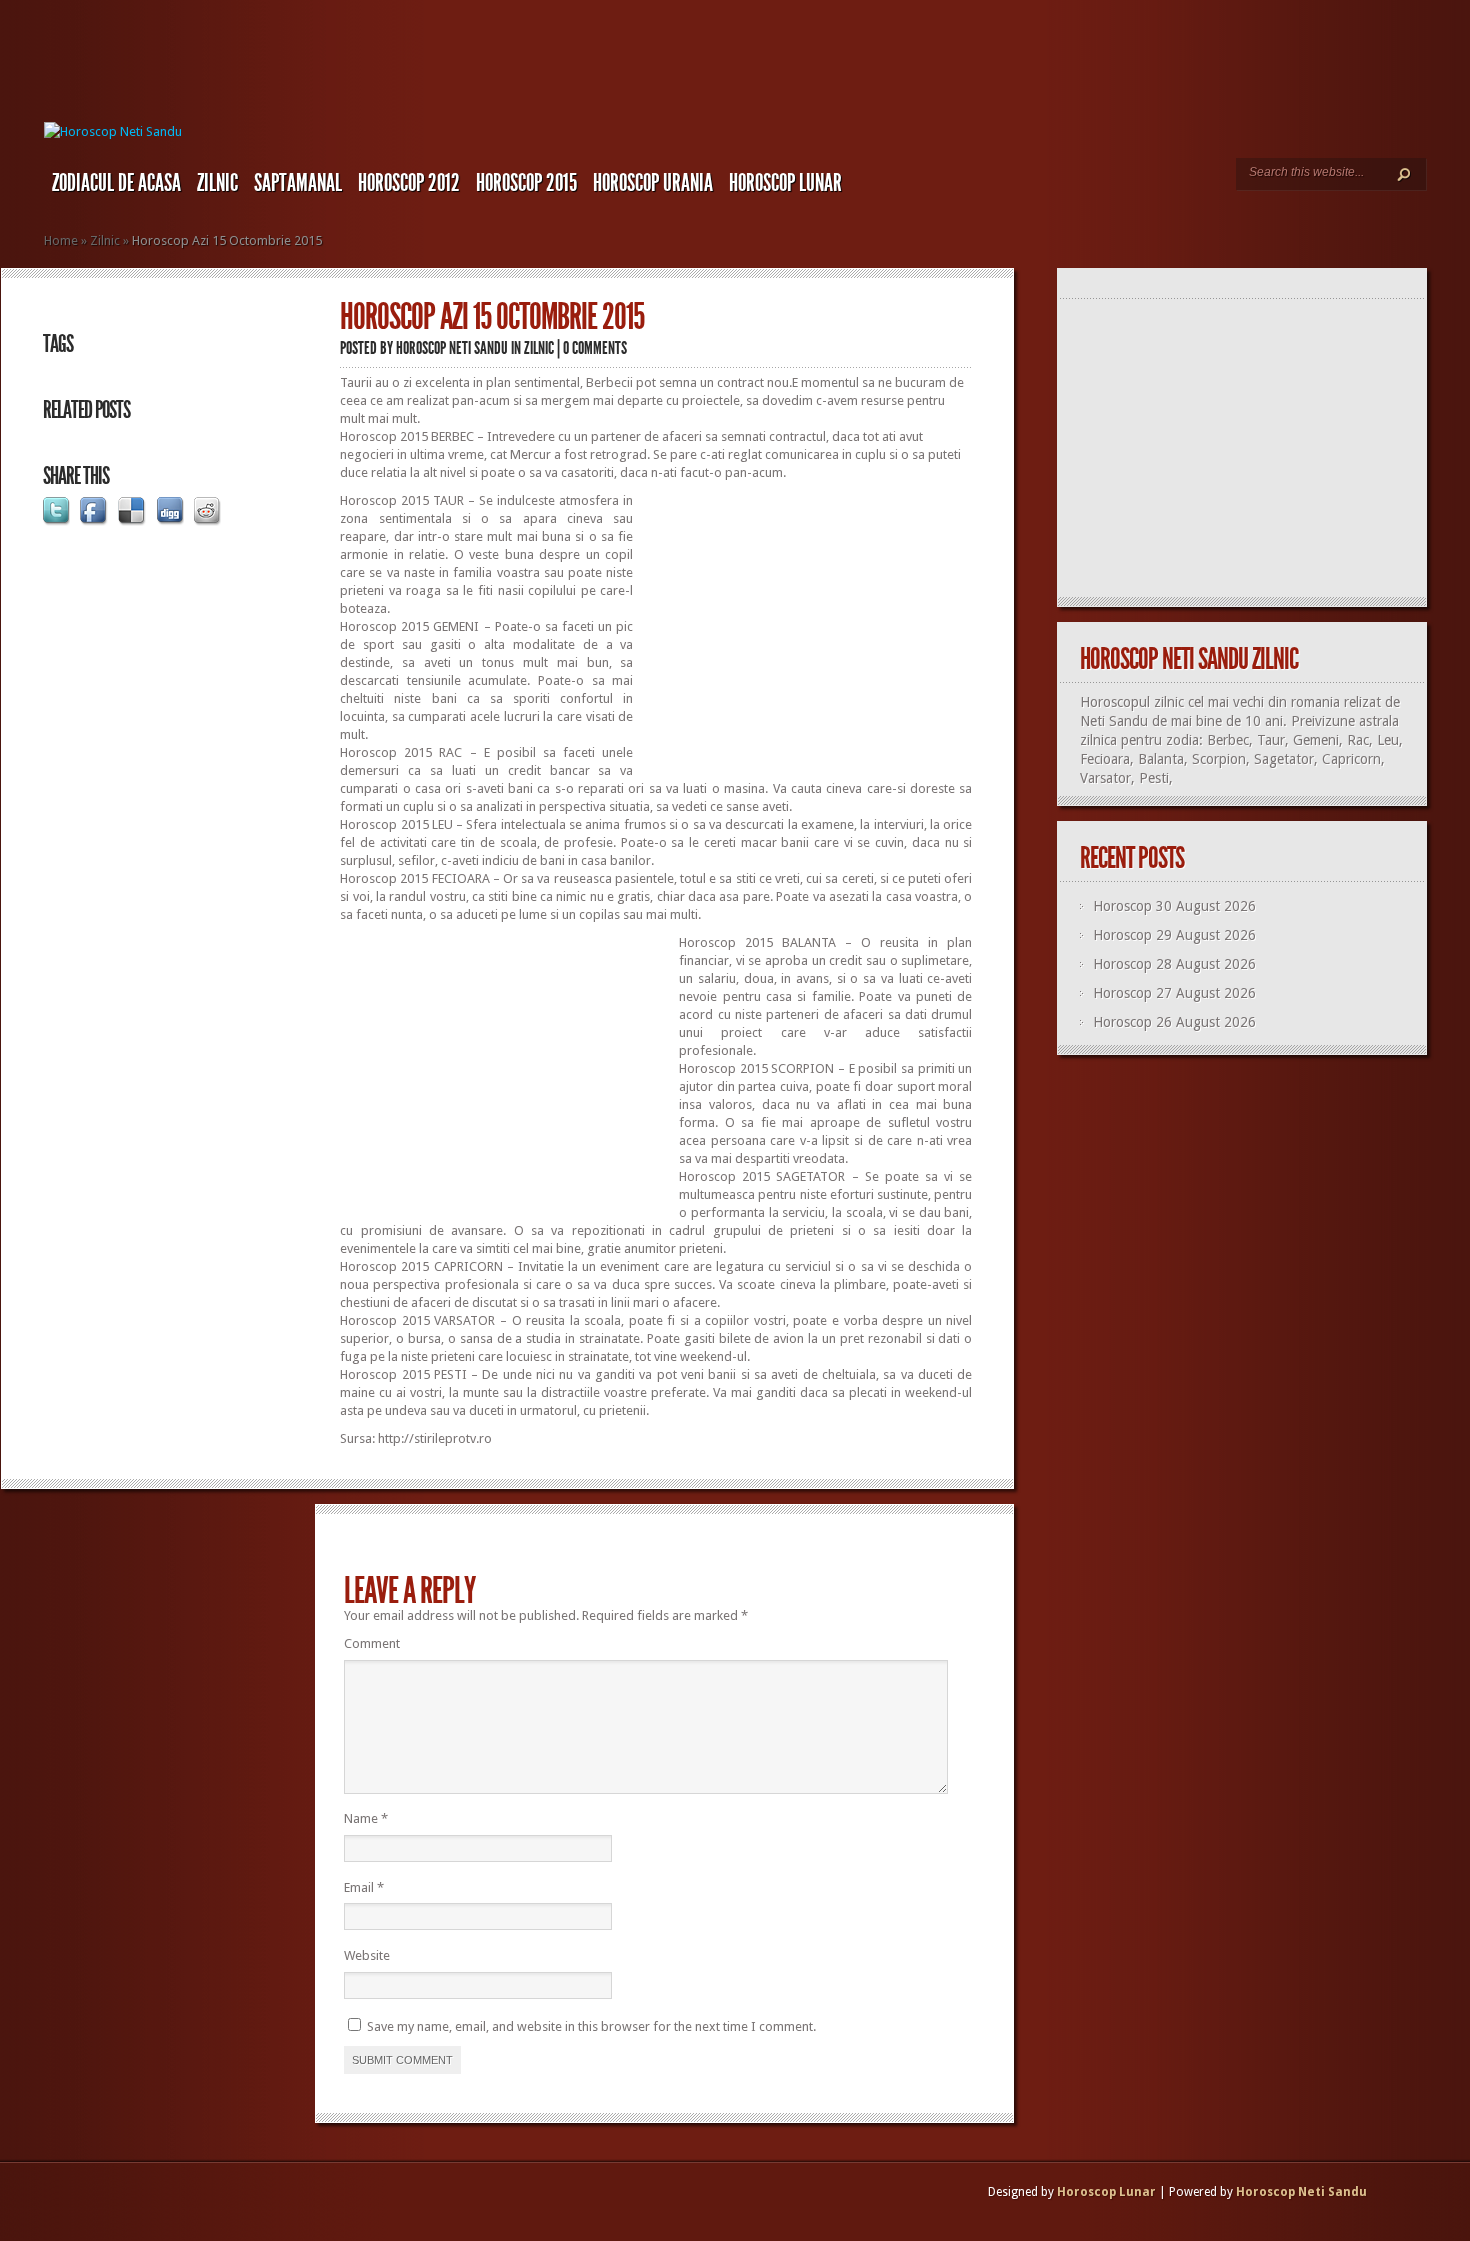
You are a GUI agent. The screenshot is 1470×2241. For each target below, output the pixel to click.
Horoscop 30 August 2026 (1174, 906)
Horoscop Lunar (1106, 2192)
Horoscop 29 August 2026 (1174, 935)
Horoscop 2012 (409, 183)
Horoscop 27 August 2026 (1174, 993)
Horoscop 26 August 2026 (1174, 1022)
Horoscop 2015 (526, 183)
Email (364, 1887)
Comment (372, 1643)
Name (366, 1818)
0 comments (595, 348)
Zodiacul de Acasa (116, 183)
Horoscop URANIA (653, 183)
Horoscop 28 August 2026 (1174, 964)
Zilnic (217, 183)
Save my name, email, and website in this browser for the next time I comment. (591, 2026)
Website (367, 1955)
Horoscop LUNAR (785, 183)
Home (61, 240)
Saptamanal (298, 183)
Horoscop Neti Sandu (452, 348)
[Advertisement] (804, 632)
